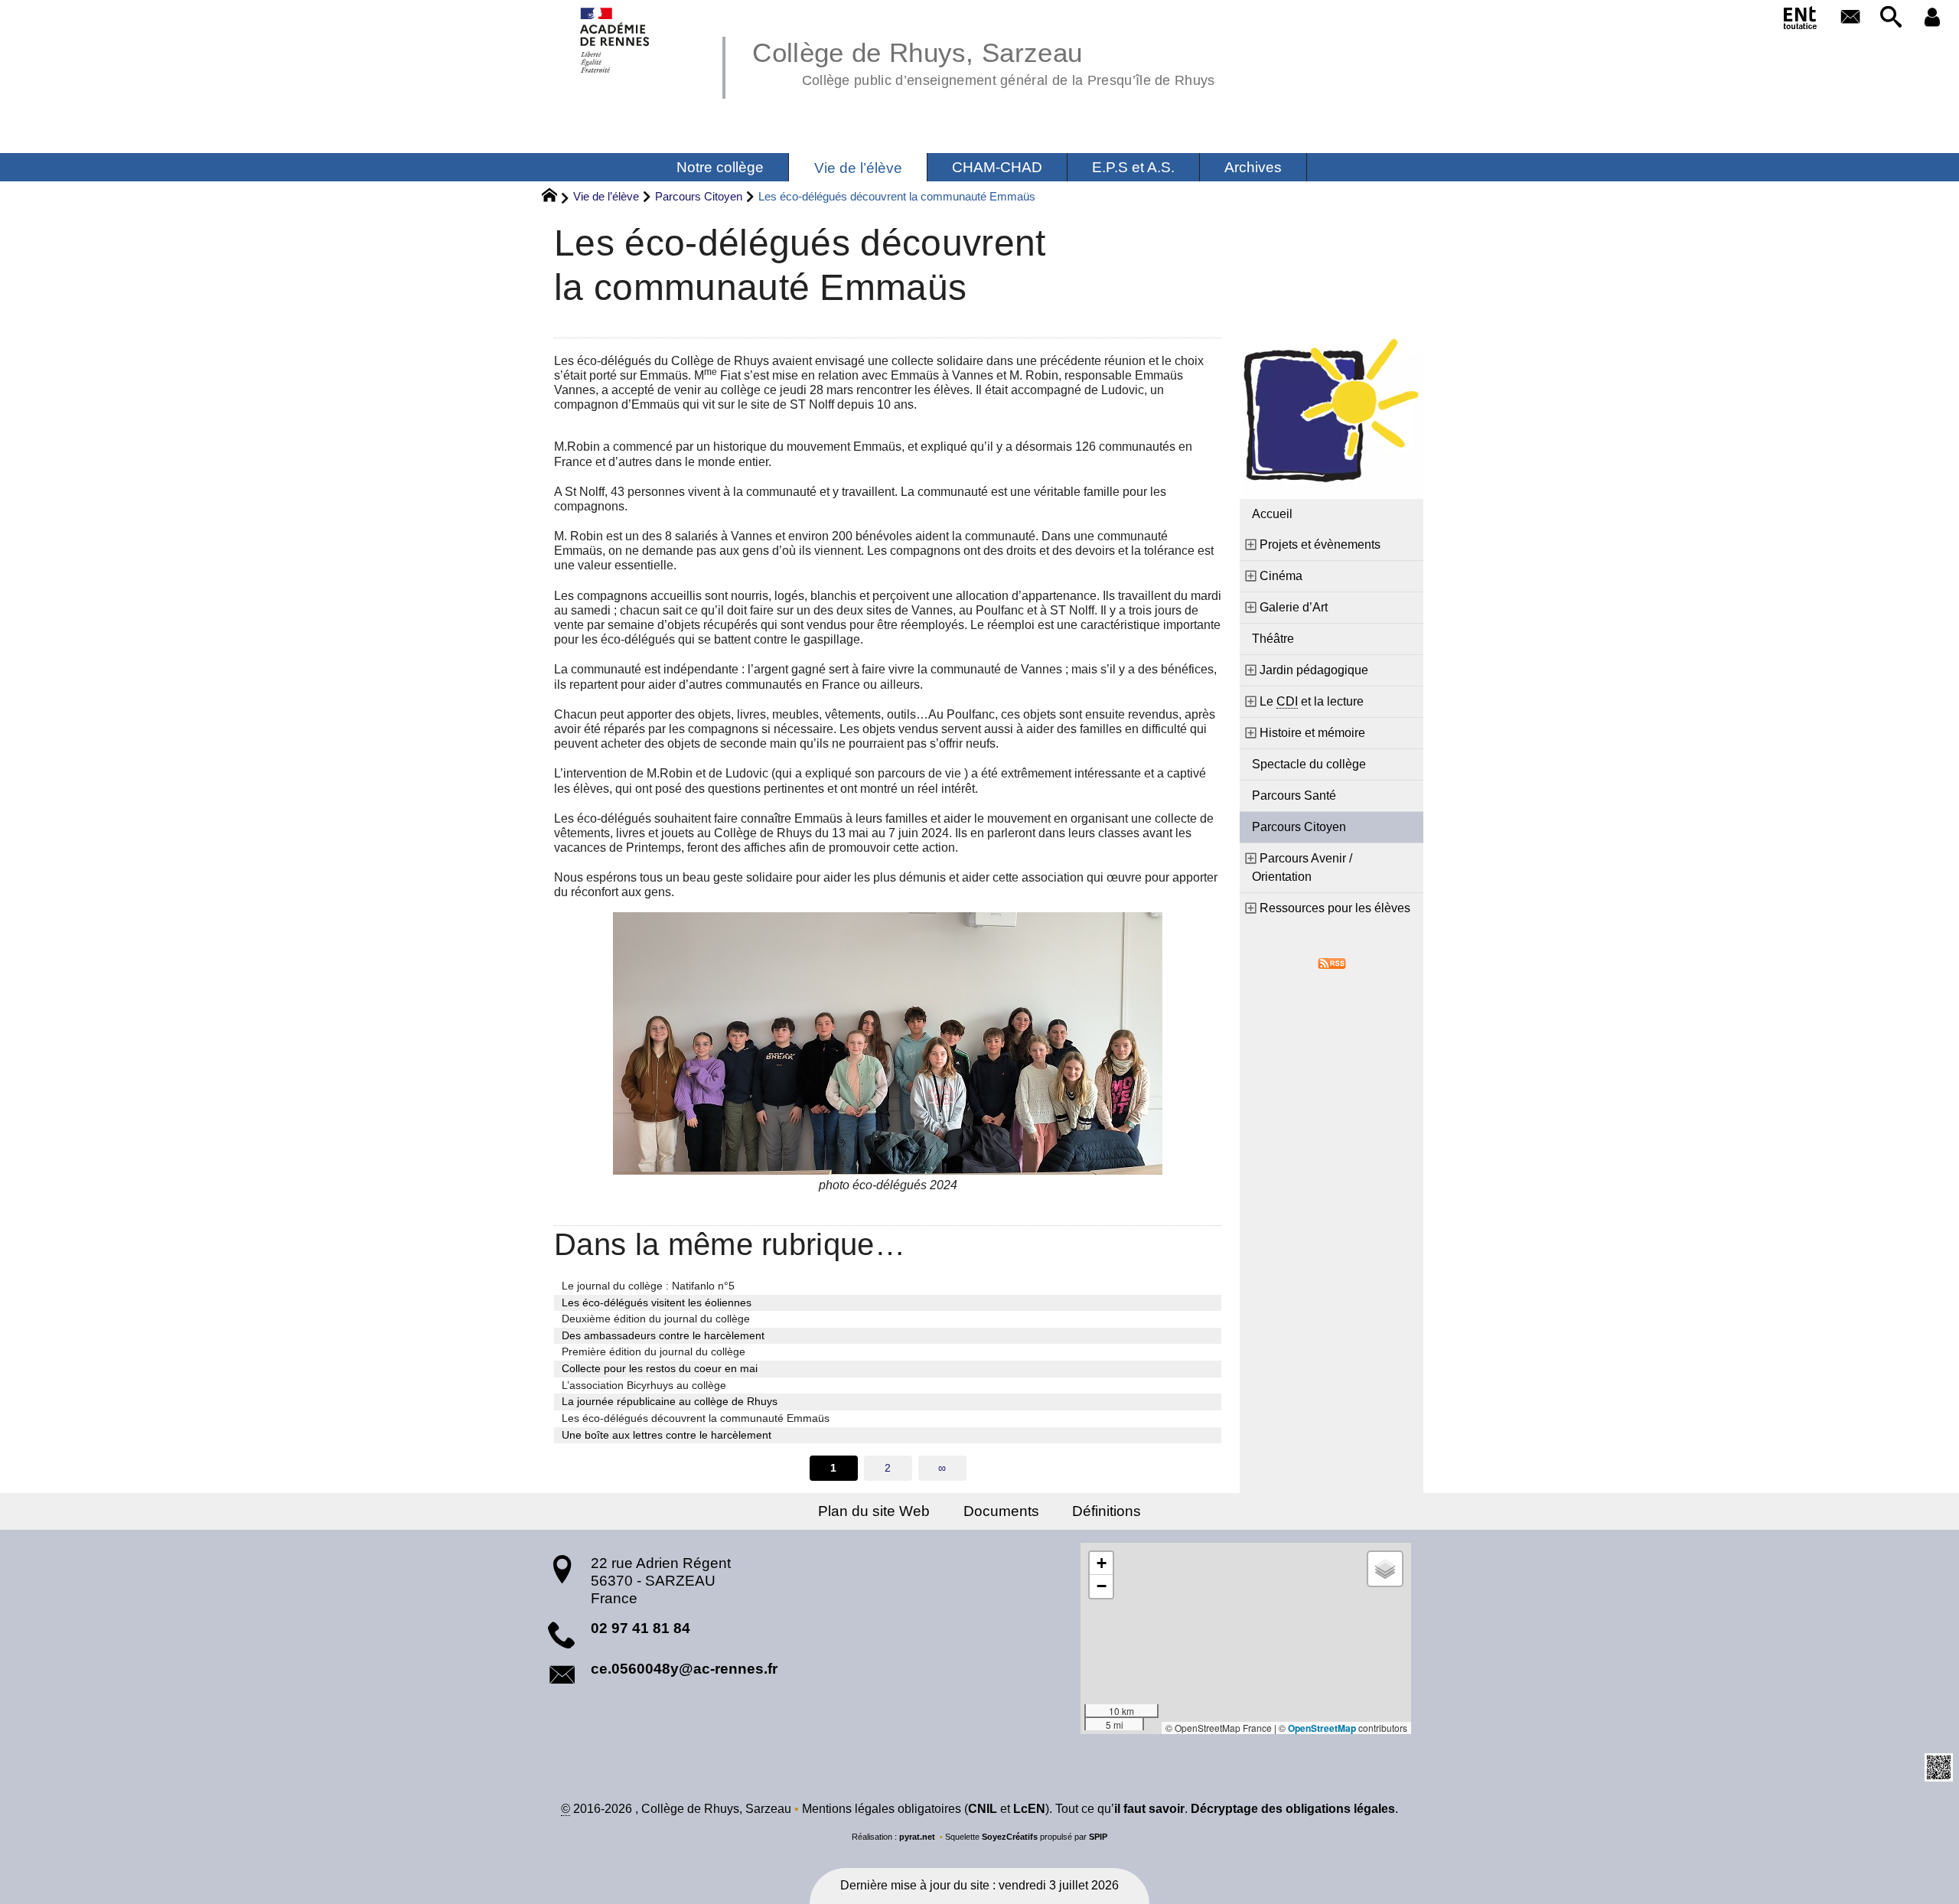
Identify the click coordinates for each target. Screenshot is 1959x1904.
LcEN (1029, 1809)
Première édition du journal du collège (654, 1351)
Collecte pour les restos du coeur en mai (660, 1368)
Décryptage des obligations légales (1293, 1809)
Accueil (1272, 514)
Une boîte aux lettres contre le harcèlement (667, 1435)
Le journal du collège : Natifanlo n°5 (648, 1286)
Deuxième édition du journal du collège (656, 1319)
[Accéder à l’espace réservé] (1932, 18)
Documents (1001, 1511)
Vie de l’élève (606, 196)
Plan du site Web (874, 1511)
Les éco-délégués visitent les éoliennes (657, 1302)
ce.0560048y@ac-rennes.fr (684, 1669)
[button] (1892, 18)
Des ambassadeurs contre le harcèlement (663, 1335)
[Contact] (1850, 18)
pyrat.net (917, 1837)
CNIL (983, 1809)
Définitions (1107, 1511)
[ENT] (1801, 21)
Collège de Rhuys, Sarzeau (983, 61)
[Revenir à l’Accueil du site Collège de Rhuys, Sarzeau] (616, 40)
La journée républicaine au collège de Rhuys (670, 1401)
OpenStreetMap (1322, 1728)
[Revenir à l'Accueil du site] (556, 197)
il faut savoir (1149, 1809)
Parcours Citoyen (699, 196)
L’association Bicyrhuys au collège (644, 1385)
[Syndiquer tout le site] (1332, 963)
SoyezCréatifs (1010, 1837)
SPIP (1098, 1837)
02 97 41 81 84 (641, 1628)
